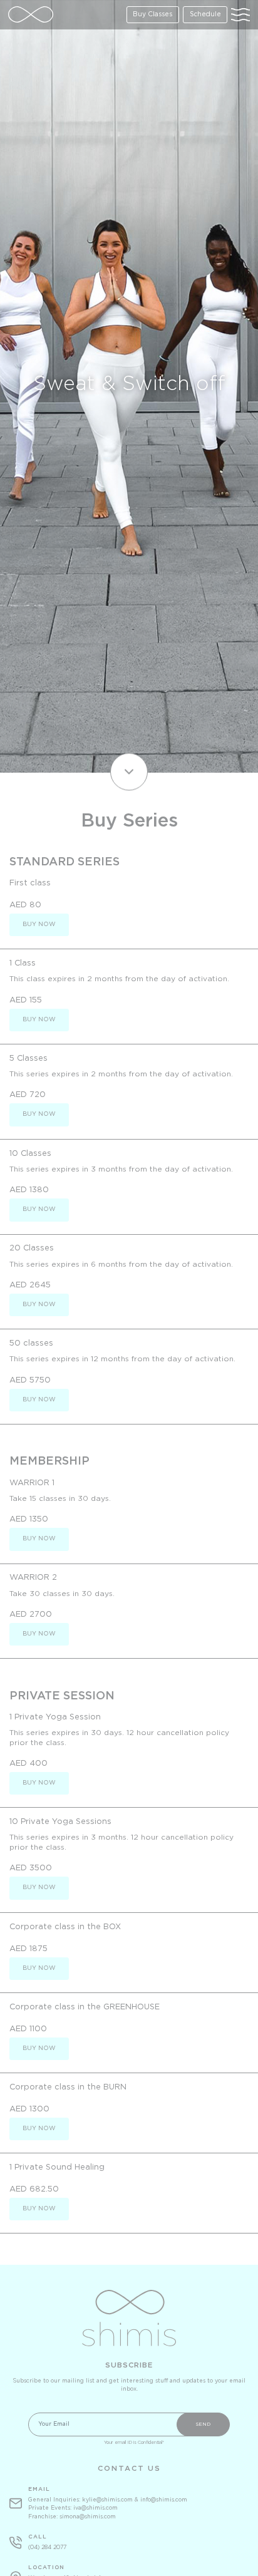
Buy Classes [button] (152, 15)
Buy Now (39, 925)
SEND (203, 2424)
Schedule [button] (205, 15)
